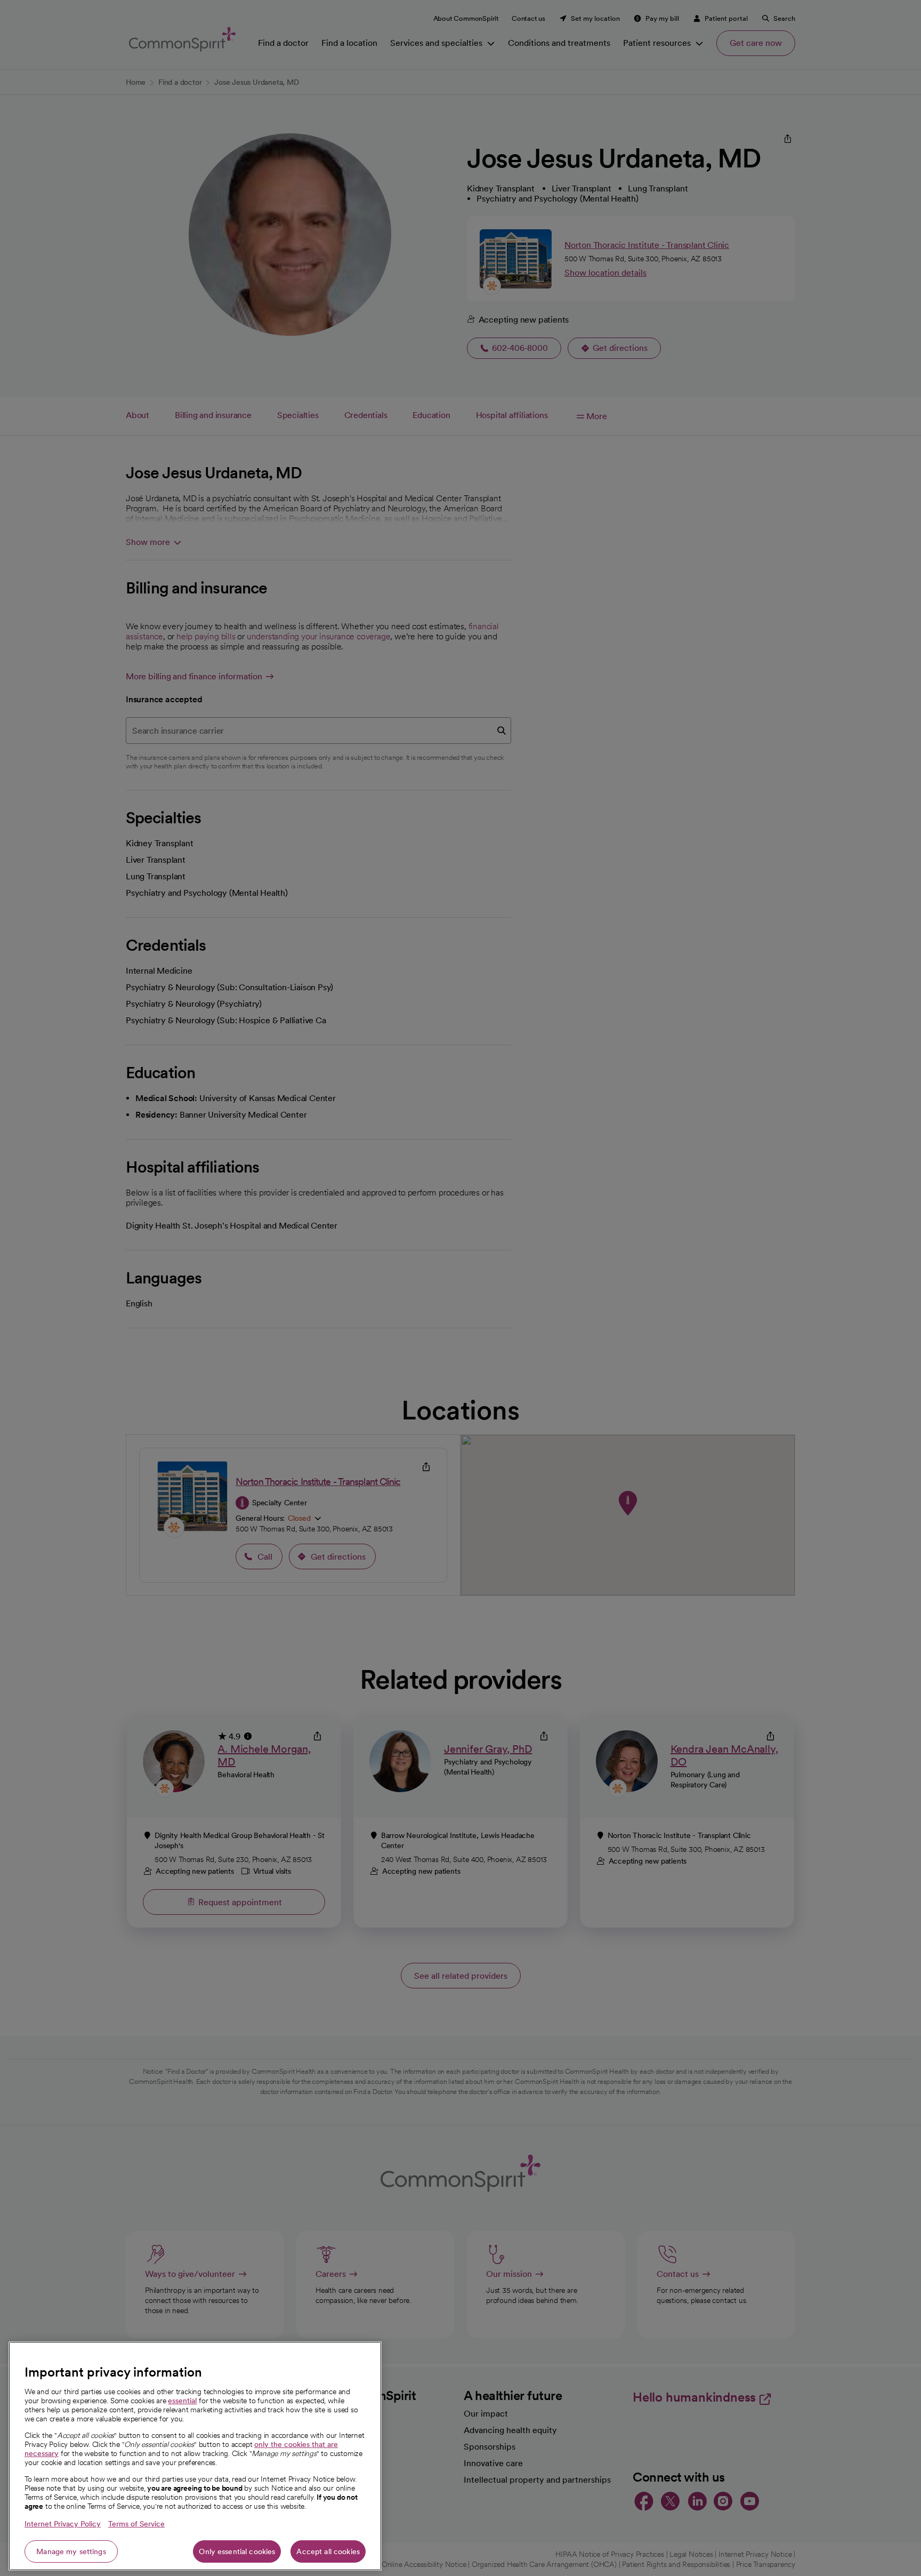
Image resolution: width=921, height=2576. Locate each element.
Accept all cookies (328, 2551)
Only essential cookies (237, 2551)
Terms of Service (136, 2524)
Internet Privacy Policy (63, 2524)
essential (182, 2401)
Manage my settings (71, 2551)
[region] (195, 2456)
